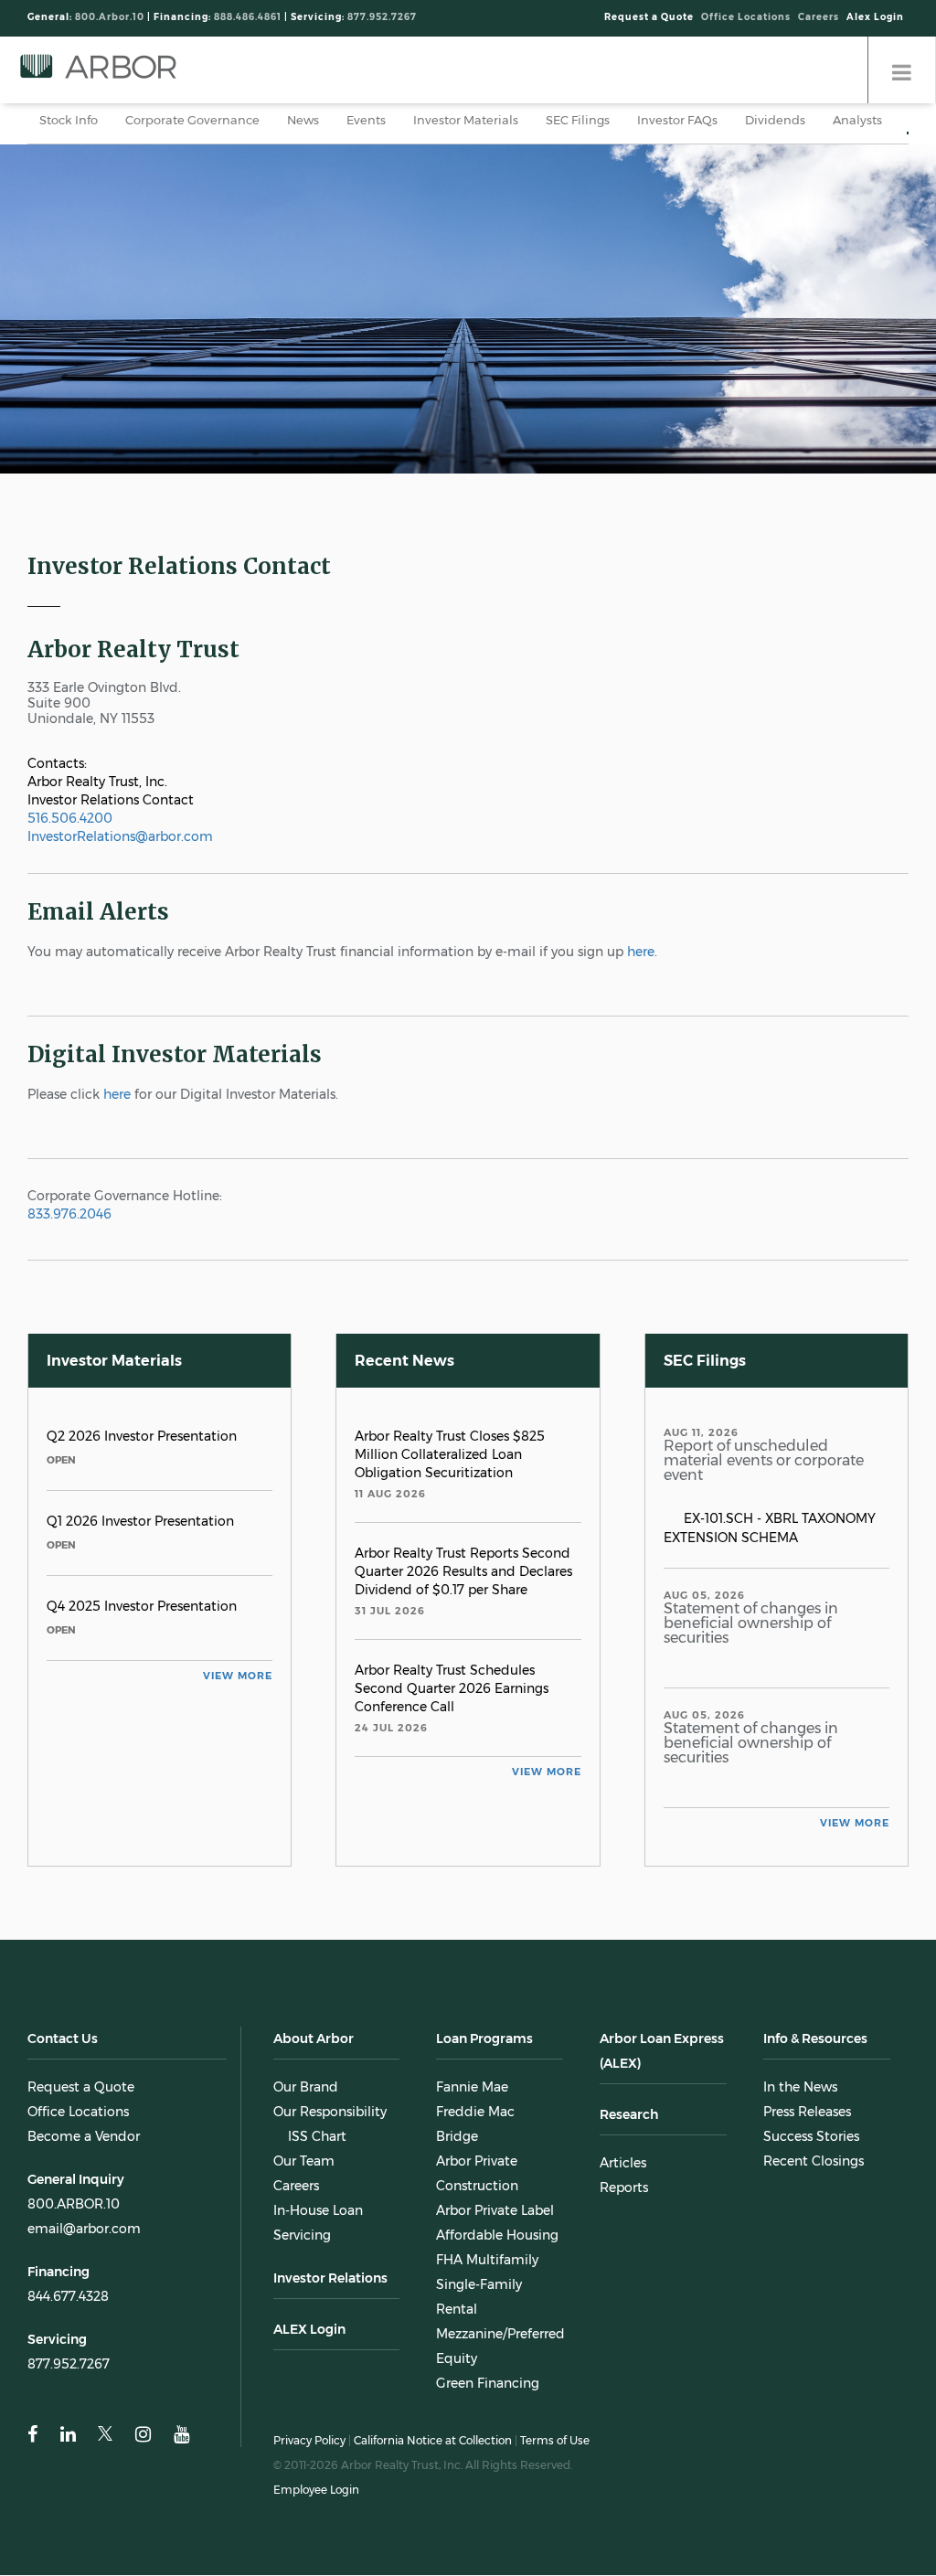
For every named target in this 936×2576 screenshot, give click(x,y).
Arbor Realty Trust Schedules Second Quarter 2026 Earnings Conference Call (452, 1688)
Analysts (857, 120)
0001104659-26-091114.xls (879, 1657)
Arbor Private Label (495, 2210)
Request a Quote (649, 17)
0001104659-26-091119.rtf (859, 1777)
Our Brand (306, 2087)
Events (366, 120)
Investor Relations (330, 2278)
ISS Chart (317, 2136)
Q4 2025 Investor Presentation (144, 1606)
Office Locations (746, 17)
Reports (624, 2187)
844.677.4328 (68, 2296)
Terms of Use (555, 2440)
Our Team (304, 2161)
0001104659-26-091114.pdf (839, 1657)
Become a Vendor (84, 2136)
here (641, 952)
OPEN (61, 1460)
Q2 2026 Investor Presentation (142, 1436)
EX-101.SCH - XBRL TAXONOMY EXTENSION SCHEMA (770, 1528)
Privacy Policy (309, 2440)
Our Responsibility (330, 2112)
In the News (800, 2087)
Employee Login (316, 2490)
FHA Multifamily (487, 2260)
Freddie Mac (475, 2112)
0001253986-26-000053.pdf (694, 1495)
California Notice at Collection (433, 2440)
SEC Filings (578, 120)
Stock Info (69, 120)
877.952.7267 (69, 2364)
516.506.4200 (70, 818)
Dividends (775, 120)
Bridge (457, 2136)
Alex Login (875, 17)
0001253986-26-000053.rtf (714, 1495)
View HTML (674, 1495)
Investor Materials (466, 120)
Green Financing (488, 2383)
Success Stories (811, 2136)
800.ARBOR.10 (74, 2204)
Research (629, 2114)
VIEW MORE (238, 1676)
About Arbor (314, 2038)
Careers (819, 17)
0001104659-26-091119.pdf (839, 1777)
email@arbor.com (84, 2229)
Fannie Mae (472, 2087)
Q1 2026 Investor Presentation (140, 1521)
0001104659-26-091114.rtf (859, 1657)
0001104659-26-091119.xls (879, 1777)
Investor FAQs (677, 120)
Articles (623, 2163)
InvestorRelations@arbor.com (120, 836)
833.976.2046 (69, 1214)
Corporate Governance (192, 120)
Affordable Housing (497, 2235)
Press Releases (807, 2112)
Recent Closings (814, 2161)
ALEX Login (309, 2329)
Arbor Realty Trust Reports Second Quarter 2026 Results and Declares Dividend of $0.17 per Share (463, 1571)
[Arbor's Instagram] (144, 2435)
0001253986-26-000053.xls (734, 1495)
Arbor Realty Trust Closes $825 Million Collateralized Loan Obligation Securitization (450, 1454)
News (303, 120)
